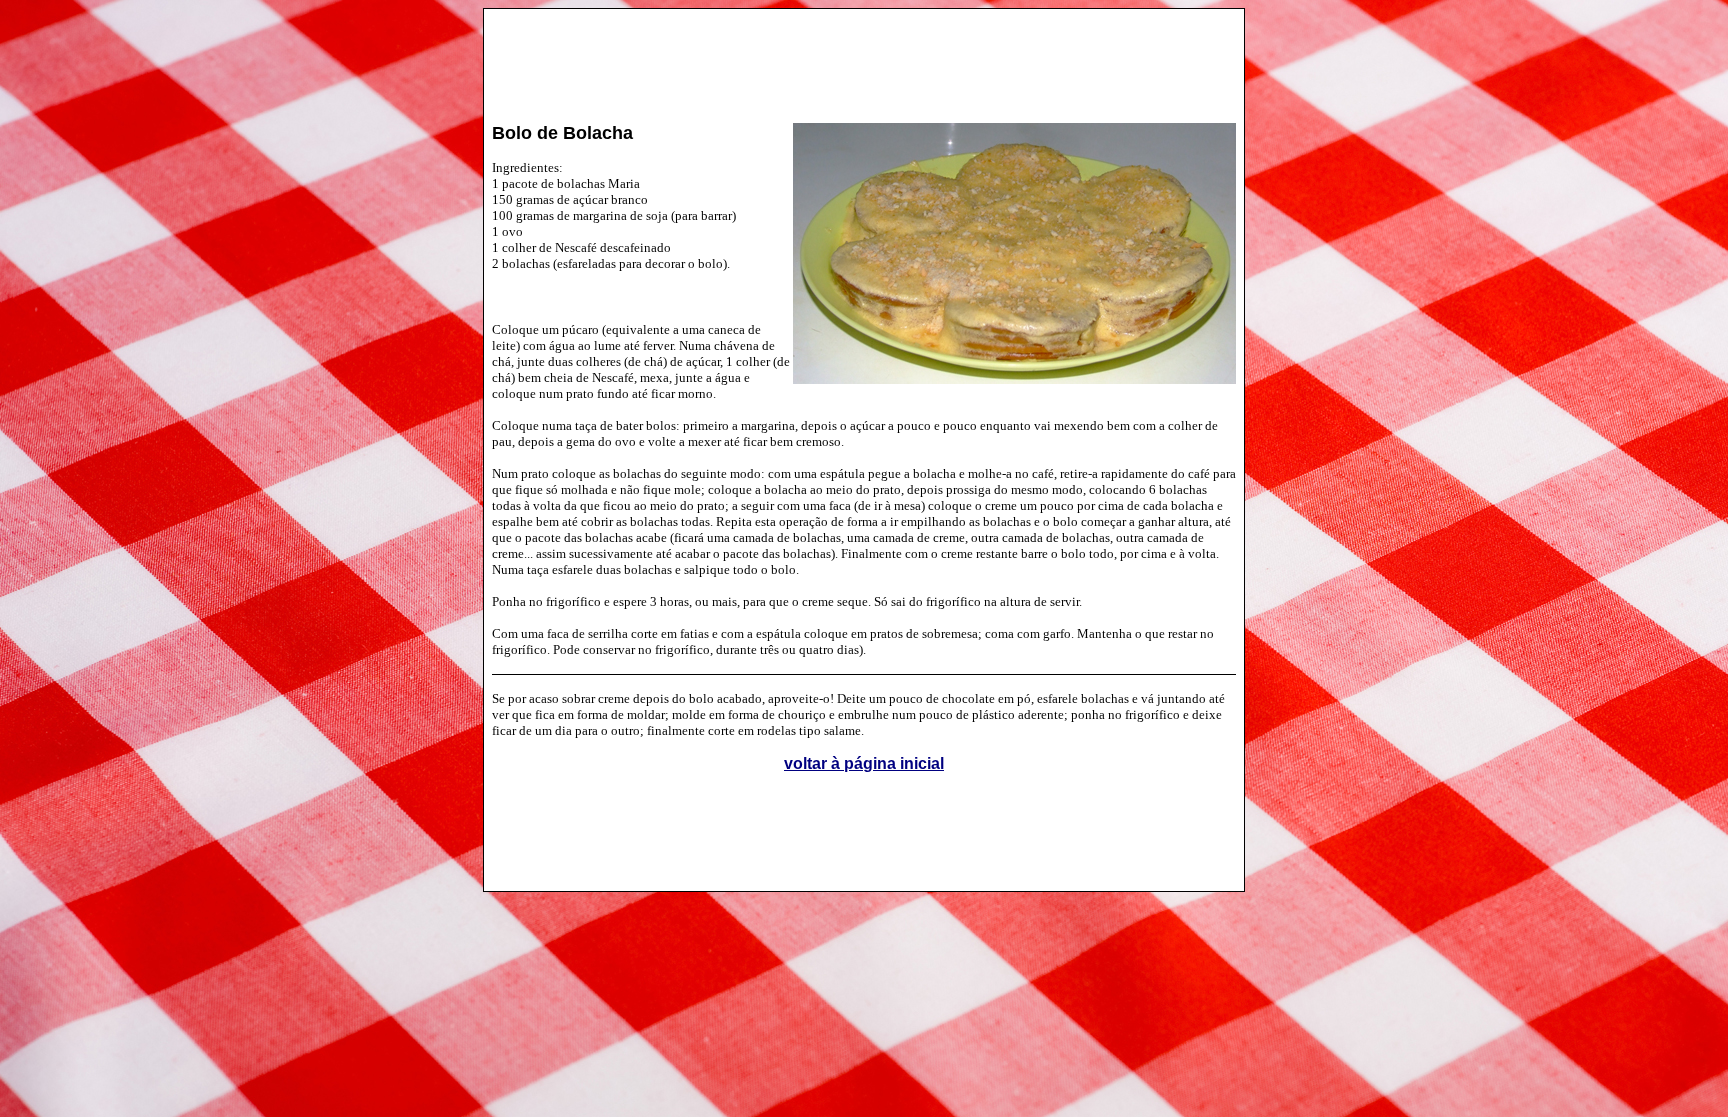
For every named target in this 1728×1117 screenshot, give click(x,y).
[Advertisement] (864, 56)
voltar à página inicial (864, 763)
